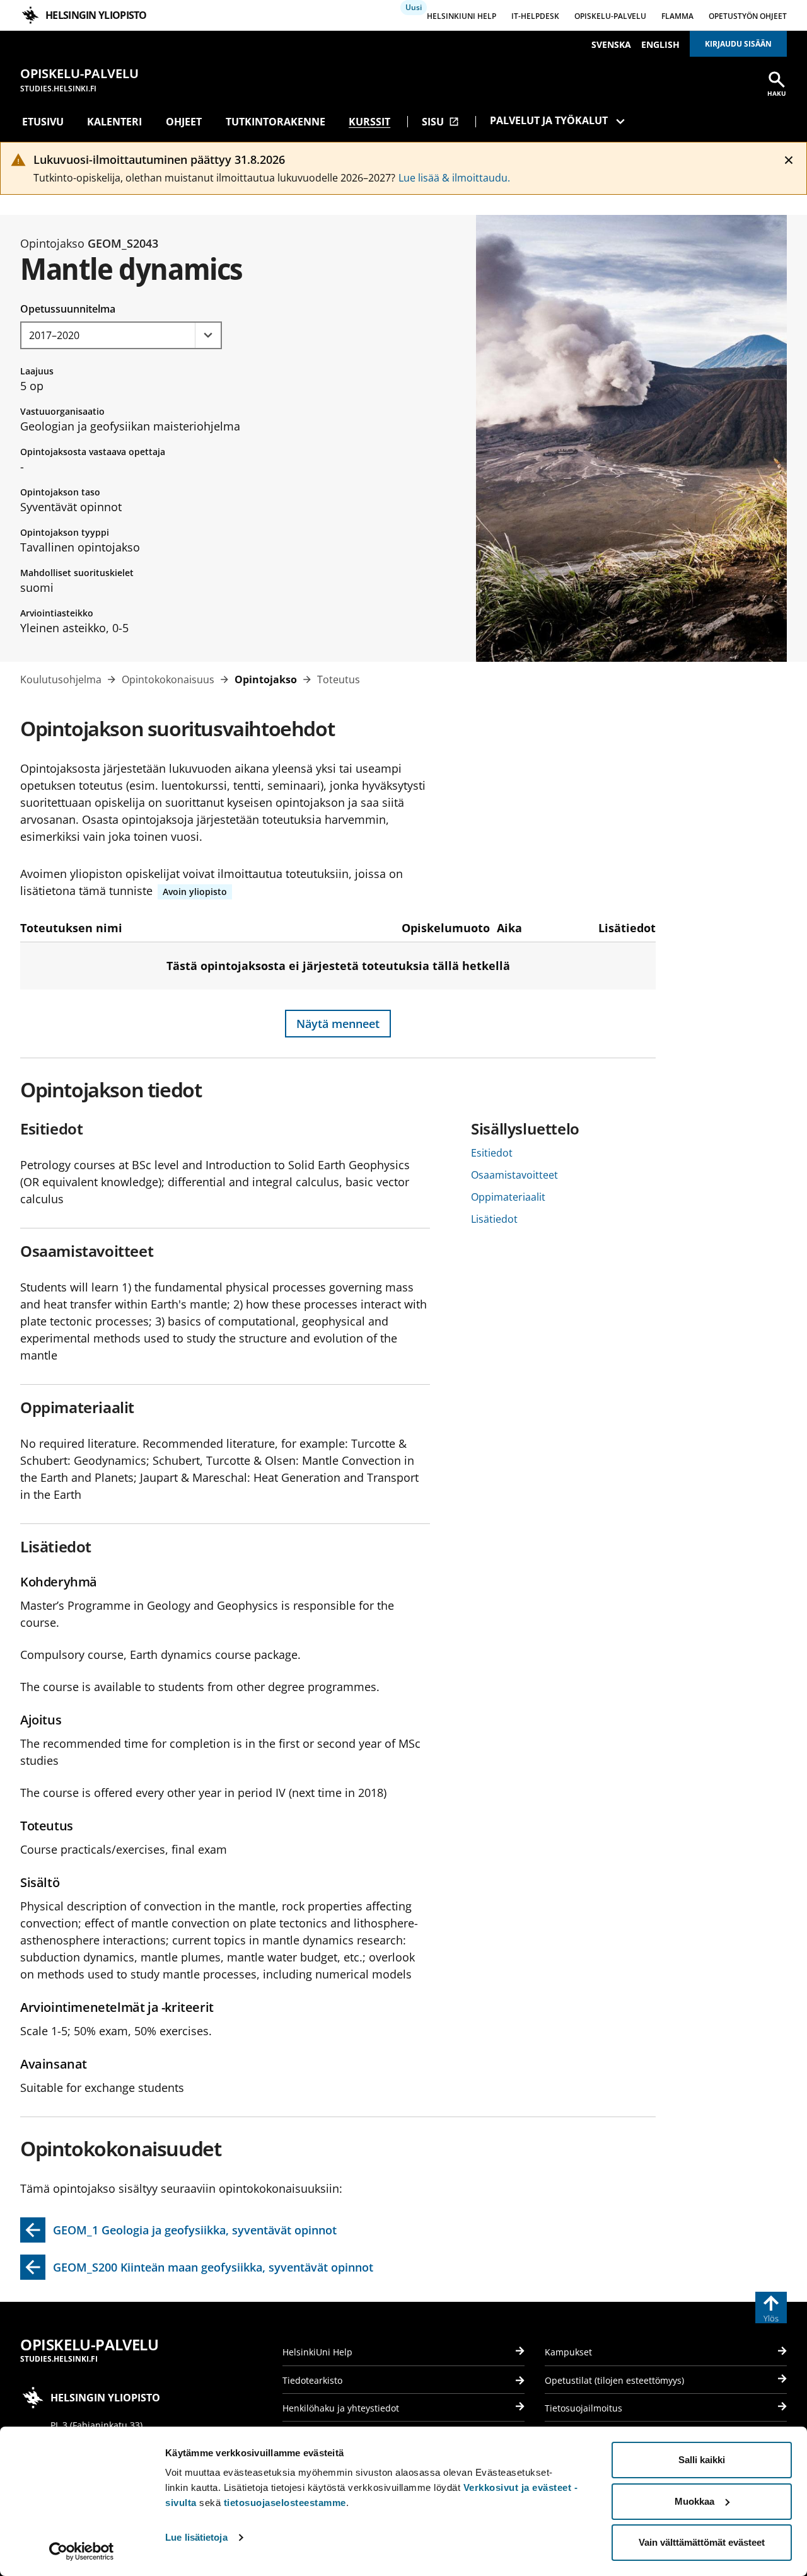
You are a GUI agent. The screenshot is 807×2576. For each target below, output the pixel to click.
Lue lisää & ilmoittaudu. (454, 178)
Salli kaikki (702, 2460)
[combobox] (121, 335)
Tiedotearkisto (312, 2380)
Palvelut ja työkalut (549, 120)
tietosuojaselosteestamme (285, 2503)
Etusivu (43, 122)
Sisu (440, 122)
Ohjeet (184, 122)
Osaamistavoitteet (514, 1175)
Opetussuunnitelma (68, 309)
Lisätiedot (494, 1219)
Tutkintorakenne (276, 122)
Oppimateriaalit (508, 1197)
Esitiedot (492, 1153)
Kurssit (369, 122)
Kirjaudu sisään (738, 44)
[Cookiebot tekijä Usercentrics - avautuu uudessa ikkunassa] (82, 2551)
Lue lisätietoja (196, 2537)
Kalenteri (114, 122)
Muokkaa (694, 2501)
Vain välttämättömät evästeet (702, 2542)
